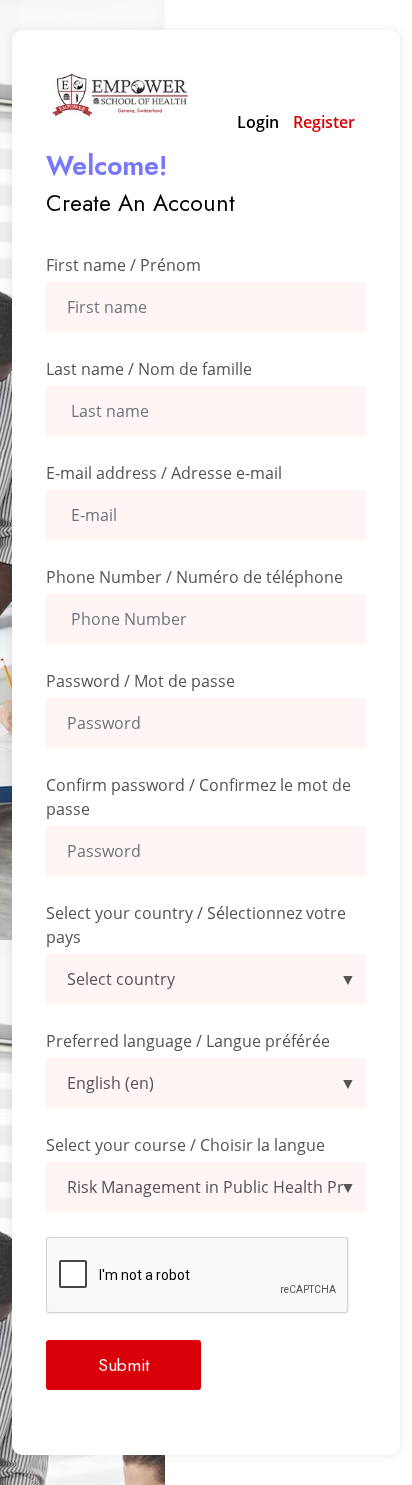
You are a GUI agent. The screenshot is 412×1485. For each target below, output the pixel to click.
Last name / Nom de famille (149, 369)
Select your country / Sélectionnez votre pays (196, 925)
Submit (123, 1365)
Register (324, 122)
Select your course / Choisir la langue (185, 1145)
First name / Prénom (123, 265)
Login (258, 122)
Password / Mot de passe (140, 681)
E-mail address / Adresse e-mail (164, 473)
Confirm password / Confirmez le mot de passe (198, 797)
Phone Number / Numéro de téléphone (194, 577)
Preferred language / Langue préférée (188, 1041)
